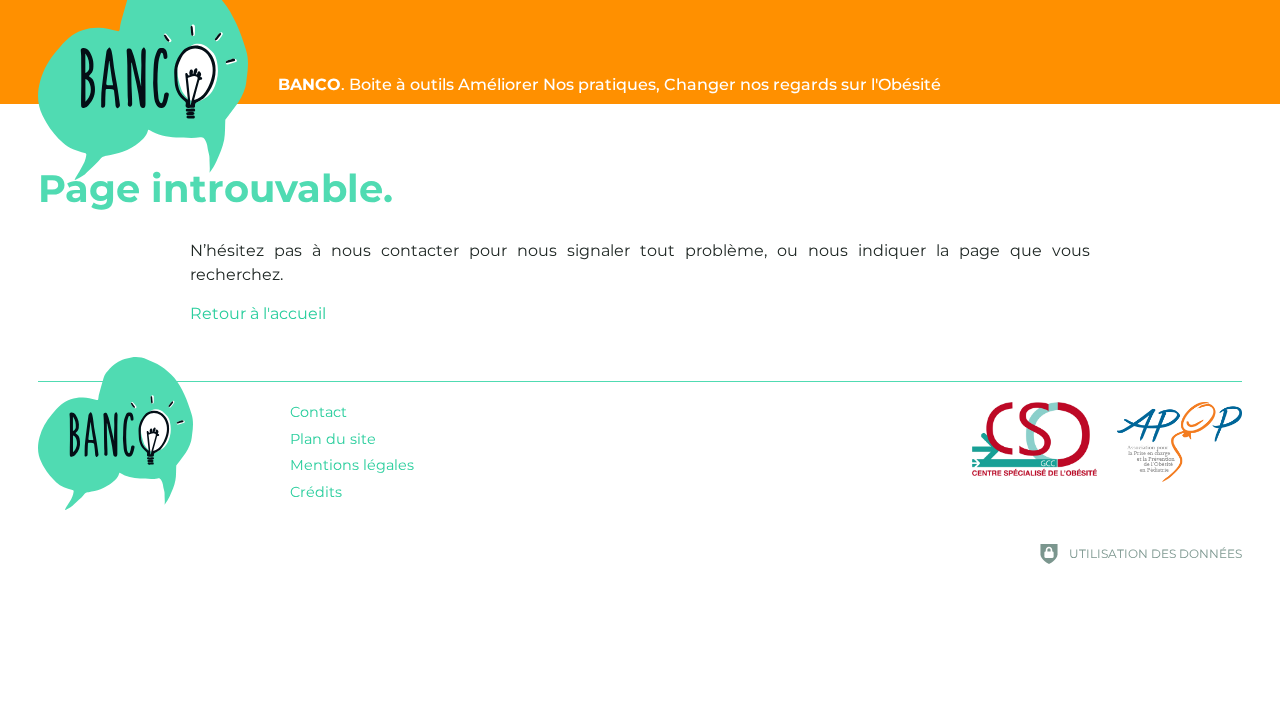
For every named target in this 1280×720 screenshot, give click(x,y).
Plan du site (333, 439)
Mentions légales (352, 465)
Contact (318, 412)
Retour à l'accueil (258, 313)
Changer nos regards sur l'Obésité (609, 84)
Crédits (316, 492)
